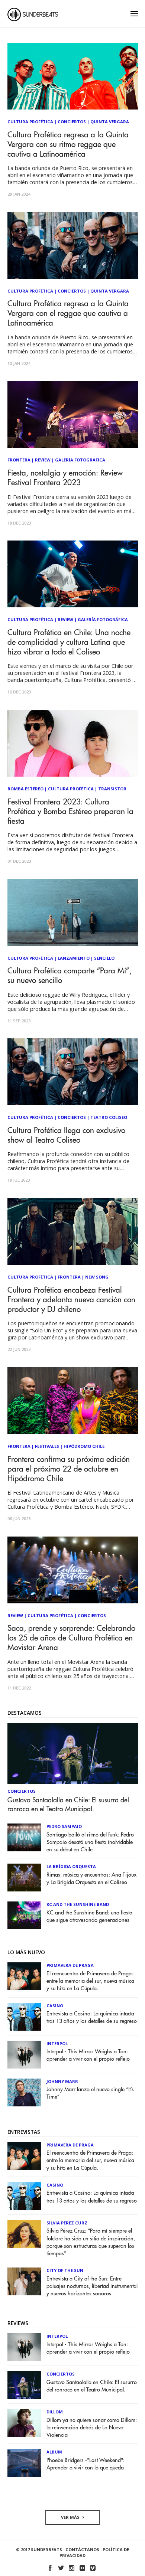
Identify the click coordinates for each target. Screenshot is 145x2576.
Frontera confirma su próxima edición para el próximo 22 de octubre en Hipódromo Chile (69, 1469)
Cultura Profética (30, 122)
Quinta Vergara (110, 122)
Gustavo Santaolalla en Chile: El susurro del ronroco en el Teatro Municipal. (68, 1805)
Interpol (57, 2043)
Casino (55, 2006)
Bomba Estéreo (25, 789)
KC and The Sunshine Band (78, 1904)
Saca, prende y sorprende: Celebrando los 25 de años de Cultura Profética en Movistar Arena (71, 1638)
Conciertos (72, 122)
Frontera (19, 460)
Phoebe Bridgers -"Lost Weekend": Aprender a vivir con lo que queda (86, 2464)
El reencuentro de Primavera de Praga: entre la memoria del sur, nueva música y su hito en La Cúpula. (90, 1981)
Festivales (47, 1446)
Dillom (55, 2412)
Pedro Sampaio (64, 1826)
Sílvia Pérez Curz (67, 2223)
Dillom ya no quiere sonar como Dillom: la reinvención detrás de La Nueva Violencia (92, 2428)
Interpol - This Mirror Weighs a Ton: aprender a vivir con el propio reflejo (88, 2055)
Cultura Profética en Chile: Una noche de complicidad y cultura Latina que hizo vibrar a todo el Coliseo (69, 642)
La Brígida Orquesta (71, 1866)
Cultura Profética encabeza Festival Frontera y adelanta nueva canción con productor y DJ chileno (71, 1300)
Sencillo (104, 958)
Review (43, 460)
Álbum (54, 2452)
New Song (97, 1277)
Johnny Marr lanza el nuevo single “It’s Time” (90, 2093)
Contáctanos (82, 2549)
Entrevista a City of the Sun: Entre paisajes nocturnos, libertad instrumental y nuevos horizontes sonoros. (92, 2286)
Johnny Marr (62, 2081)
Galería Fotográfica (80, 460)
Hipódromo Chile (84, 1446)
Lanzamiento (74, 958)
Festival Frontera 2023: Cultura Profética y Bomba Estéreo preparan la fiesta (70, 812)
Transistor (112, 789)
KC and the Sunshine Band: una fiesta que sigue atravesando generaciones (89, 1917)
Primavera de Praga (70, 1965)
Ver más (71, 2517)
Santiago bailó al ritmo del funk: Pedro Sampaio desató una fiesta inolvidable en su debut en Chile (90, 1842)
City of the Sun (65, 2270)
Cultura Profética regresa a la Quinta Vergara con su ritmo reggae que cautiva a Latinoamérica (68, 145)
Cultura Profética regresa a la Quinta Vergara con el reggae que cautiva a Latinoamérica (68, 314)
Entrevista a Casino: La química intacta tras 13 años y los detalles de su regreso (92, 2017)
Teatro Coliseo (109, 1117)
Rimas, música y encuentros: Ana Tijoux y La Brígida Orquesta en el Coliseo (91, 1879)
